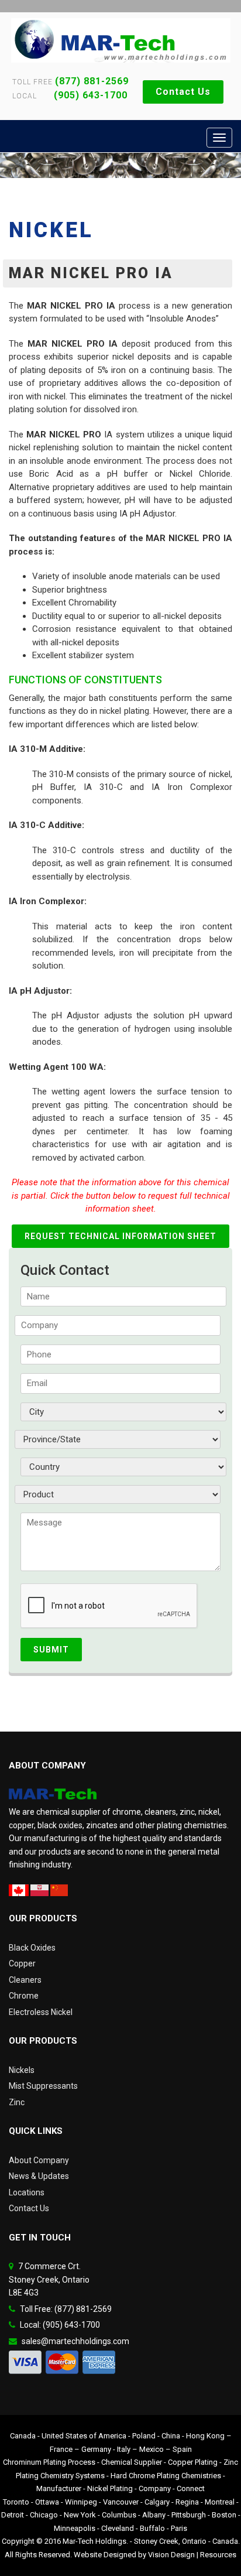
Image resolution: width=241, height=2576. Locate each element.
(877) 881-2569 (92, 81)
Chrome (24, 1996)
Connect (191, 2488)
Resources (218, 2555)
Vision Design (171, 2555)
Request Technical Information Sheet (120, 1236)
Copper (22, 1963)
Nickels (22, 2070)
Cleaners (25, 1980)
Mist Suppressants (43, 2086)
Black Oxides (32, 1948)
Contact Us (183, 92)
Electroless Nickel (41, 2012)
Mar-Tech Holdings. (95, 2541)
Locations (27, 2192)
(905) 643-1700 (83, 95)
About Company (39, 2160)
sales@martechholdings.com (75, 2341)
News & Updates (39, 2176)
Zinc (17, 2102)
